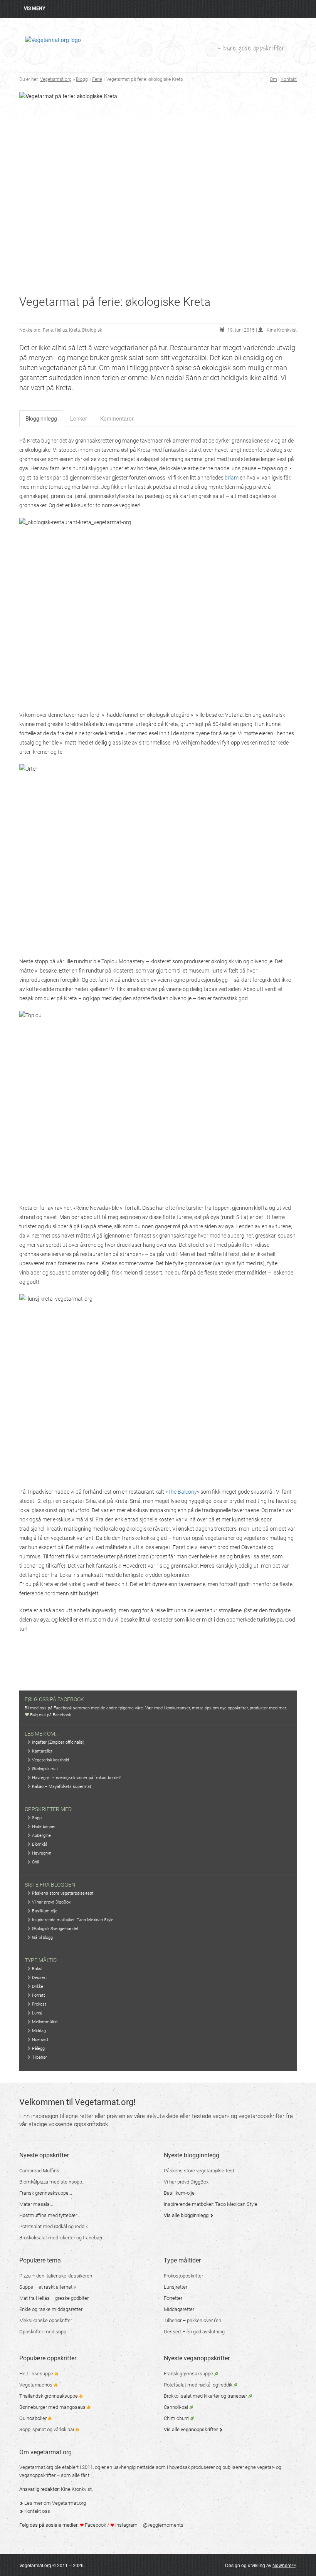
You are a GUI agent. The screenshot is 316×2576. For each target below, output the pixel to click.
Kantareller (42, 1751)
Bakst (37, 1969)
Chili (35, 1862)
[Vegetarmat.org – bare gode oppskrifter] (53, 39)
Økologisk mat (45, 1769)
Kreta (74, 330)
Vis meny (34, 8)
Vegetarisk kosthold (50, 1760)
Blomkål (39, 1844)
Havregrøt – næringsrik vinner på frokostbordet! (76, 1778)
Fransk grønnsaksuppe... (46, 2193)
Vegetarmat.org (56, 79)
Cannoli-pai (176, 2407)
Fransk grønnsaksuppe (189, 2374)
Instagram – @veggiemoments (149, 2525)
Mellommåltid (44, 2022)
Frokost (39, 2004)
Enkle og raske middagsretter (51, 2309)
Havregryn (41, 1853)
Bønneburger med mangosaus (53, 2407)
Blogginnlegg (41, 418)
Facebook (95, 2525)
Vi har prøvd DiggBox (51, 1902)
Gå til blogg (42, 1938)
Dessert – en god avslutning (194, 2332)
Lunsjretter (176, 2287)
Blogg (82, 79)
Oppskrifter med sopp (43, 2332)
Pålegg (38, 2049)
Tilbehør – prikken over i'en (192, 2320)
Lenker (79, 418)
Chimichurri (177, 2418)
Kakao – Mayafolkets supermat (61, 1787)
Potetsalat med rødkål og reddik (199, 2385)
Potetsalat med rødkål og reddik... (55, 2226)
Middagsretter (179, 2309)
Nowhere (284, 2565)
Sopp (36, 1818)
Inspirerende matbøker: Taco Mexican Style (72, 1920)
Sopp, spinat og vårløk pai (47, 2429)
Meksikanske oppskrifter (46, 2320)
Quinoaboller (34, 2418)
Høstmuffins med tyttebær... (50, 2215)
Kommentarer (117, 418)
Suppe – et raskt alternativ (48, 2287)
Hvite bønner (43, 1827)
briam (232, 478)
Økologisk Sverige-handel (54, 1929)
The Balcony (182, 1492)
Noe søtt (40, 2040)
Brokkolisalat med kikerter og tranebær (206, 2396)
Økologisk (92, 330)
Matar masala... (36, 2204)
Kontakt (289, 79)
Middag (38, 2031)
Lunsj (37, 2013)
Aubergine (41, 1836)
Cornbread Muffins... (41, 2171)
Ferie (97, 79)
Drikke (37, 1987)
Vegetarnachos (36, 2385)
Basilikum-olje (44, 1911)
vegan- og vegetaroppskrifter (249, 2116)
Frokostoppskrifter (183, 2276)
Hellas (61, 330)
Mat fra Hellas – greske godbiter (54, 2298)
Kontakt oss (37, 2511)
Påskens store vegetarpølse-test (62, 1893)
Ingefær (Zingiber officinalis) (58, 1742)
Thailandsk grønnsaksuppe (49, 2396)
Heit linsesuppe (37, 2374)
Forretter (173, 2298)
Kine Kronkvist (76, 2489)
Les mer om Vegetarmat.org (55, 2503)
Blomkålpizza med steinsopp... (52, 2182)
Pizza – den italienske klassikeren (56, 2276)
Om (273, 79)
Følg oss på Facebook (50, 1715)
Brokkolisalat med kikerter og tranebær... (62, 2238)
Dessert (39, 1978)
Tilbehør (39, 2057)
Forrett (38, 1995)
